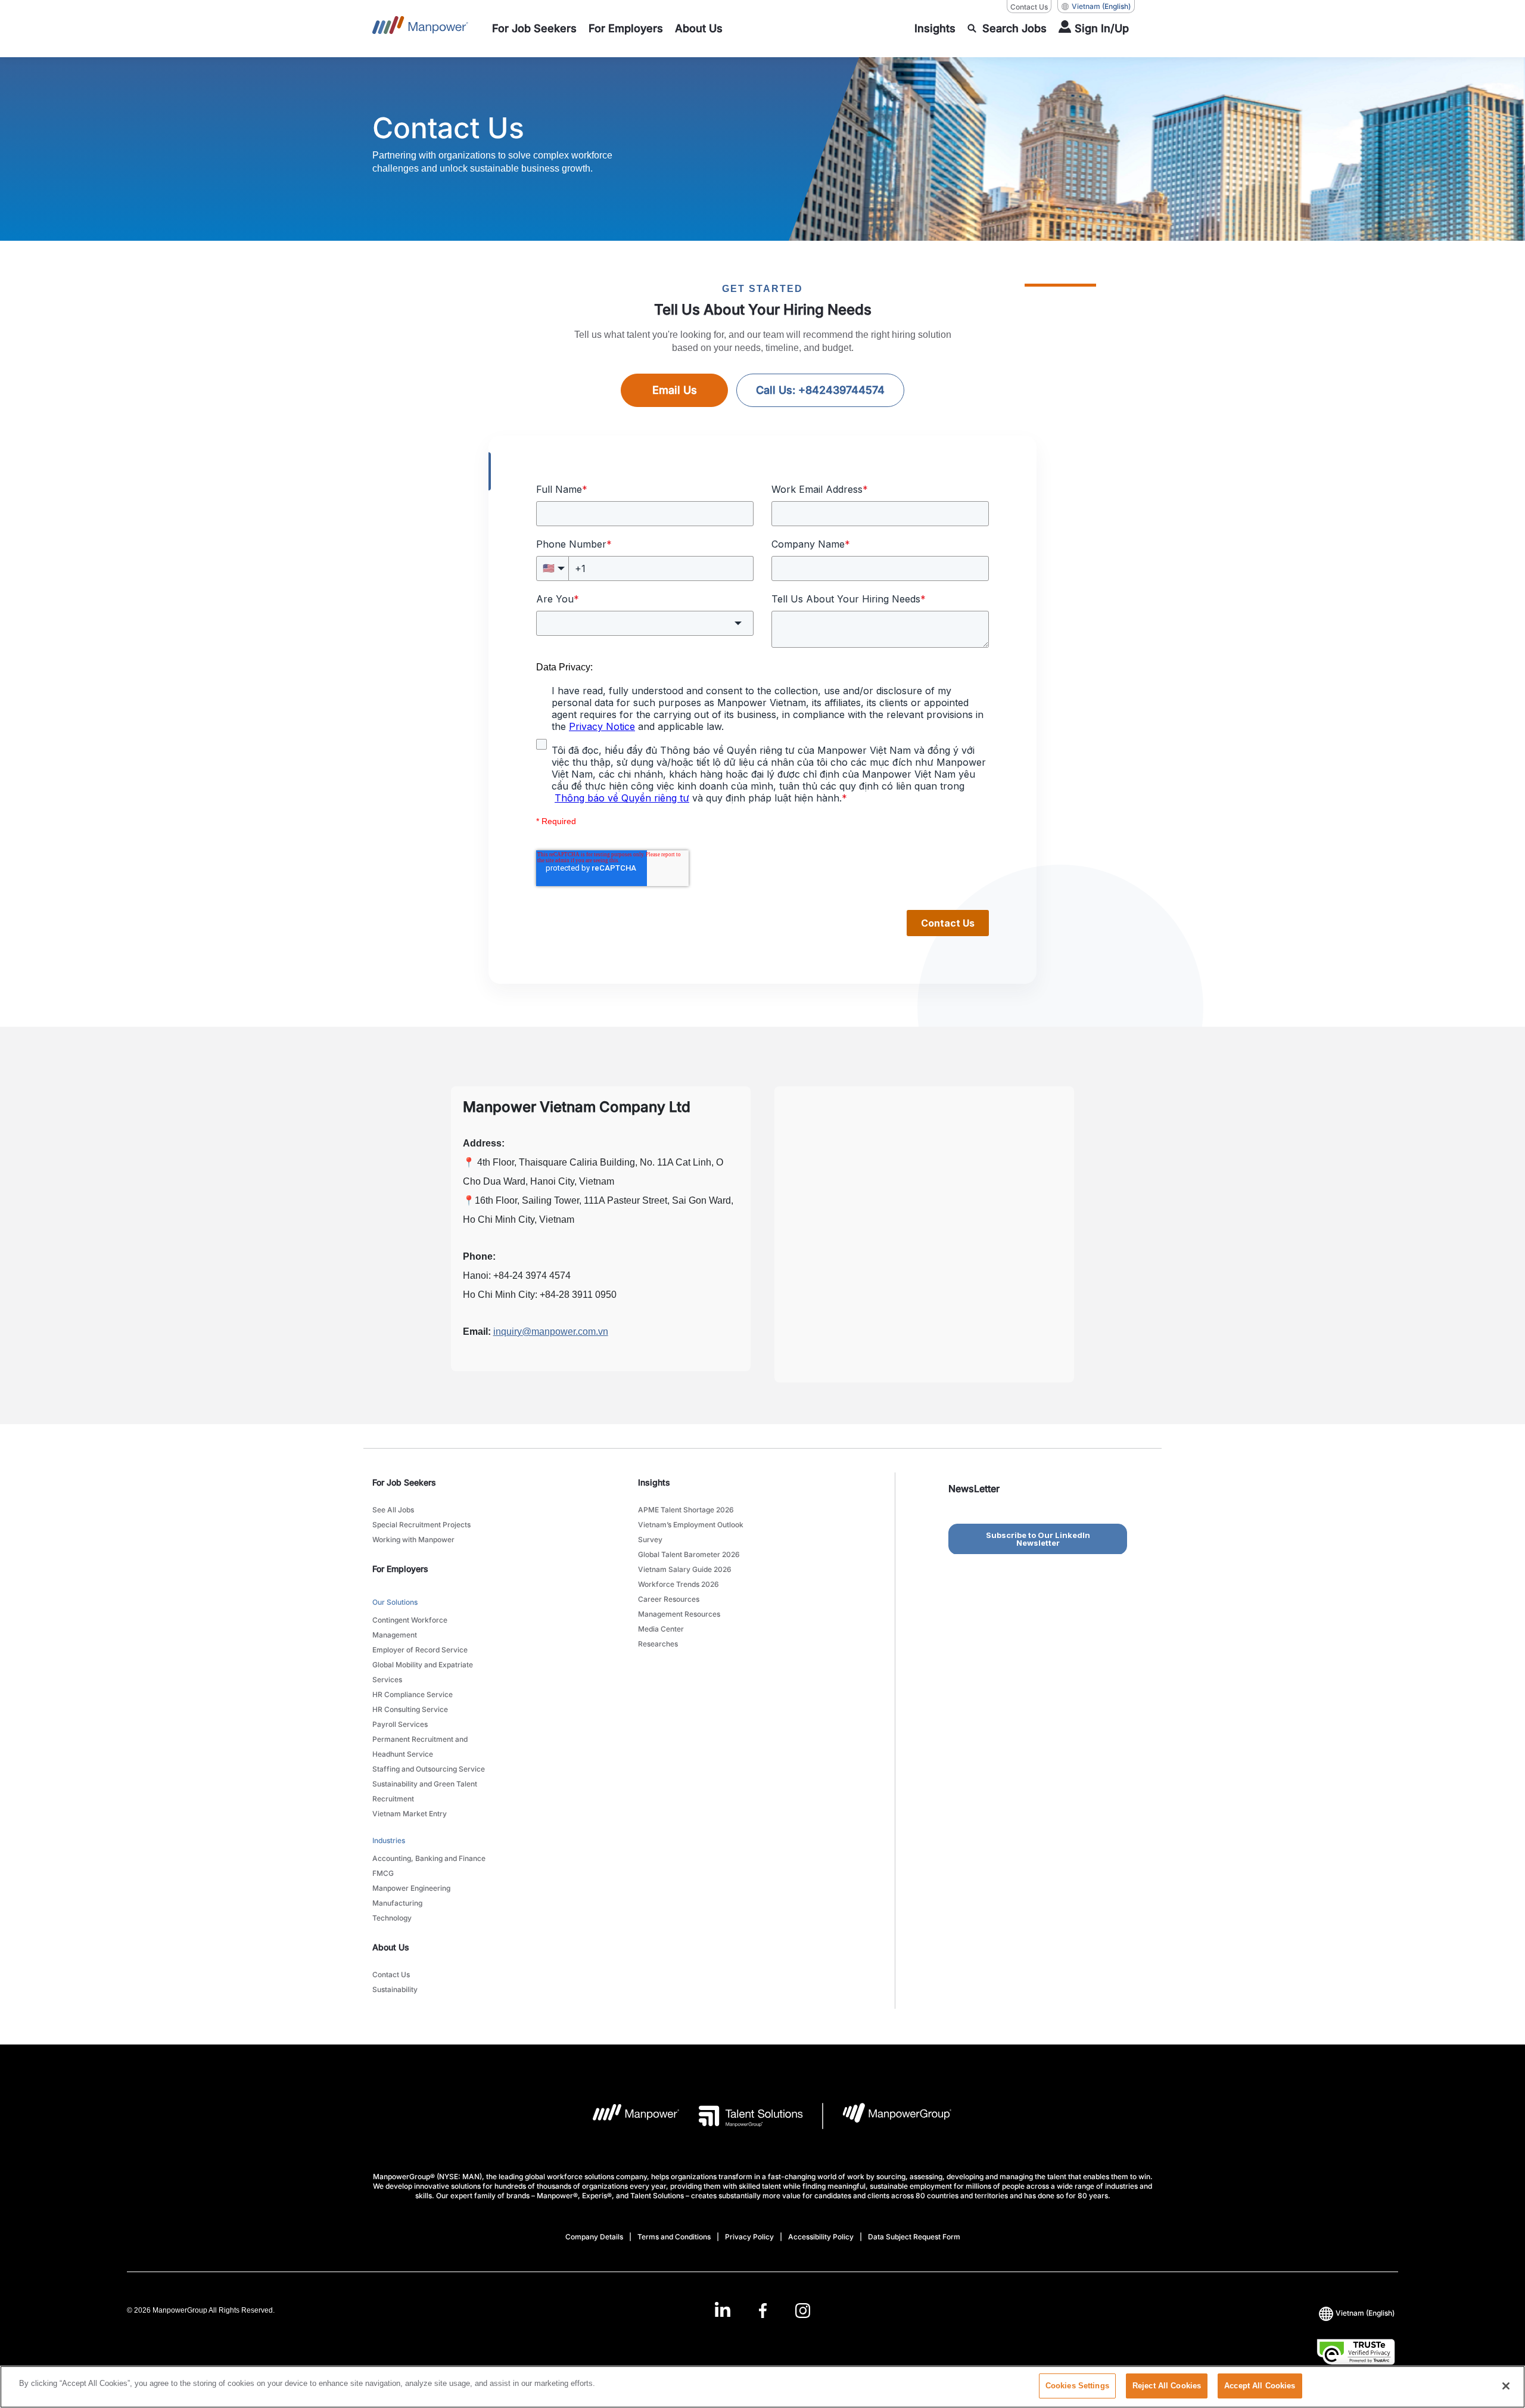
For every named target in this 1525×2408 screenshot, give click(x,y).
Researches (658, 1644)
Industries (389, 1840)
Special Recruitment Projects (421, 1525)
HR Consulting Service (410, 1709)
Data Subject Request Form (914, 2237)
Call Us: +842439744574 (820, 390)
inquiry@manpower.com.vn (551, 1332)
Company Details (594, 2237)
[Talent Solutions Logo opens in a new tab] (741, 2116)
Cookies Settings (1077, 2386)
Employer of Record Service (420, 1650)
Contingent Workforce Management (410, 1627)
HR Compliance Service (413, 1694)
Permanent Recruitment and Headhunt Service (420, 1747)
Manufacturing (397, 1903)
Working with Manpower (413, 1539)
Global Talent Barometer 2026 (689, 1554)
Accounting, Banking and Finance (429, 1858)
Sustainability (395, 1989)
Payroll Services (400, 1724)
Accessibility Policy (821, 2237)
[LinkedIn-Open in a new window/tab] (723, 2309)
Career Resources (669, 1599)
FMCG (383, 1873)
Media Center (661, 1629)
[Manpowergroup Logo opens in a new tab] (887, 2116)
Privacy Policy (749, 2237)
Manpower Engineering (411, 1888)
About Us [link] (391, 1947)
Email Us (675, 390)
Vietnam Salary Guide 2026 (685, 1569)
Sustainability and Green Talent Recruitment (425, 1791)
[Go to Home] (420, 29)
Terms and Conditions (674, 2237)
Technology (392, 1918)
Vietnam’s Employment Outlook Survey (691, 1532)
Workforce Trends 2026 (679, 1584)
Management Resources (679, 1614)
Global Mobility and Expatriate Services (423, 1672)
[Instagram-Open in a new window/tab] (803, 2310)
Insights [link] (654, 1482)
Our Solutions (395, 1602)
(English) (1101, 6)
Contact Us (1029, 7)
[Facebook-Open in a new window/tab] (763, 2310)
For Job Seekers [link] (404, 1482)
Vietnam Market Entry (410, 1814)
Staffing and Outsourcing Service (429, 1769)
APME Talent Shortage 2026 (686, 1510)
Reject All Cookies (1167, 2386)
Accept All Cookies (1260, 2386)
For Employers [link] (400, 1569)
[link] (762, 2310)
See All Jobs (393, 1510)
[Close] (1506, 2386)
